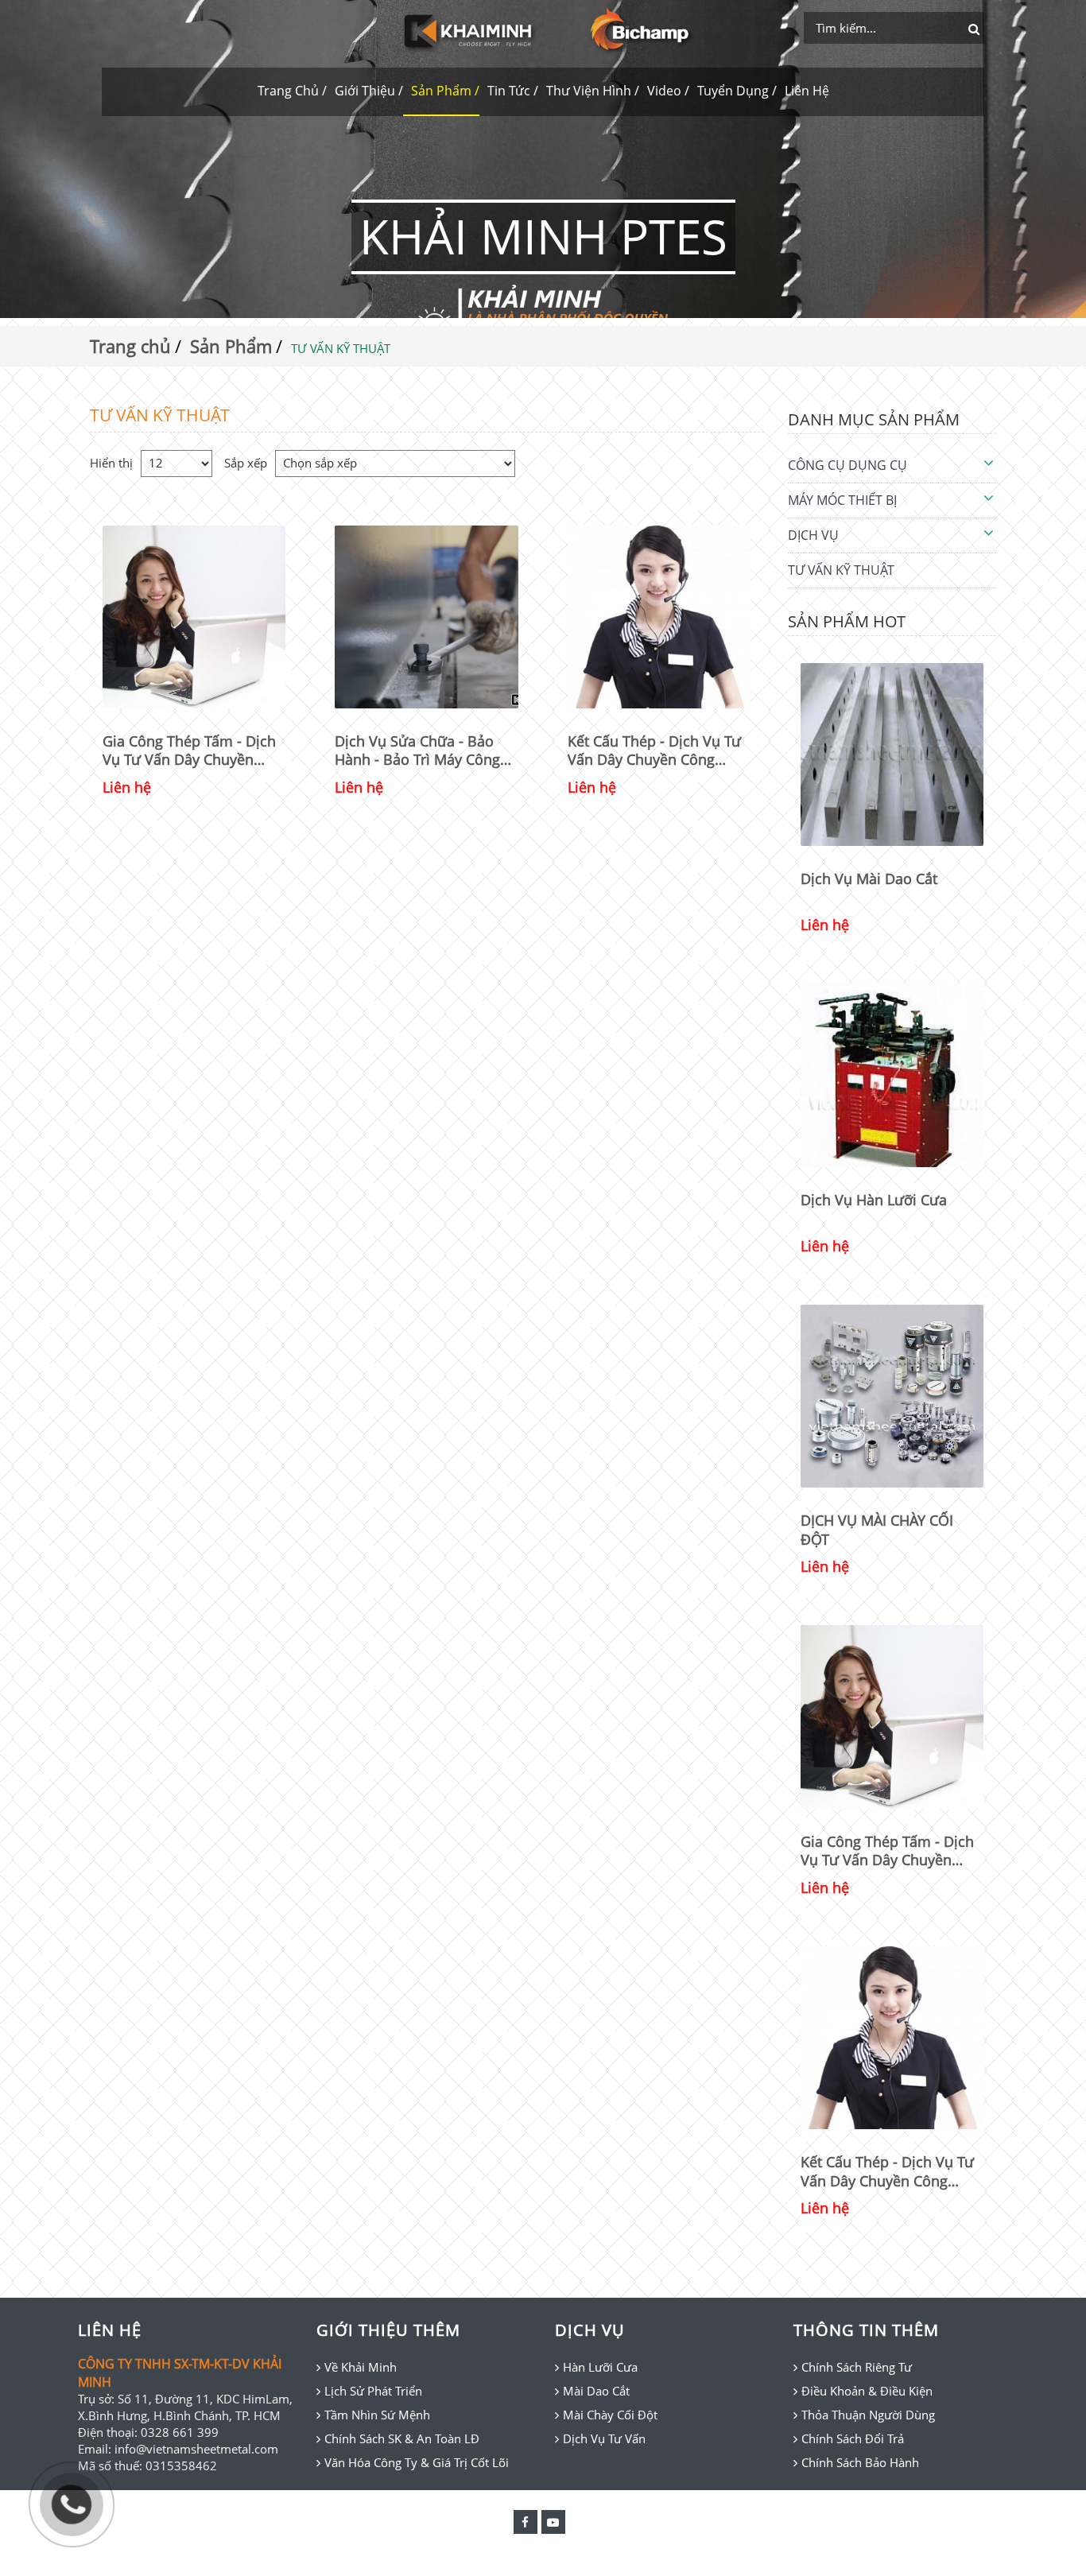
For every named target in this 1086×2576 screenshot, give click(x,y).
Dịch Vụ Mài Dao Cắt (869, 879)
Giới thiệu (365, 91)
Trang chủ (288, 91)
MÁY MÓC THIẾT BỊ (842, 500)
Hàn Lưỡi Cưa (600, 2367)
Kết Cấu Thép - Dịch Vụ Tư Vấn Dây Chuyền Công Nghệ (654, 751)
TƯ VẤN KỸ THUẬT (841, 570)
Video (664, 91)
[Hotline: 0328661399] (72, 2504)
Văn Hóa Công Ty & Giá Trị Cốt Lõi (417, 2462)
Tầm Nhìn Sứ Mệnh (377, 2415)
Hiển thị (111, 463)
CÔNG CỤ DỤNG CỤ (847, 465)
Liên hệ (807, 91)
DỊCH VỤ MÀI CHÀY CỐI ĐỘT (877, 1529)
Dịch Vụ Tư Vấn (604, 2438)
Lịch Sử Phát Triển (373, 2391)
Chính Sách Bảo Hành (860, 2462)
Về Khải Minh (361, 2367)
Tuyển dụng (733, 91)
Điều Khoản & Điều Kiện (867, 2391)
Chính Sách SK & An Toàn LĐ (402, 2438)
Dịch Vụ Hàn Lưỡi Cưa (874, 1200)
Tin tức (509, 91)
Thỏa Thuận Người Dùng (868, 2415)
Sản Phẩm (441, 91)
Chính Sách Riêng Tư (857, 2367)
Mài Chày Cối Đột (610, 2415)
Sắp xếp (246, 463)
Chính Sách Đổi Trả (853, 2438)
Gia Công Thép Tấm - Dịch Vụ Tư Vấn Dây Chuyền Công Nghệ (189, 751)
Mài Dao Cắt (596, 2391)
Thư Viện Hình (589, 91)
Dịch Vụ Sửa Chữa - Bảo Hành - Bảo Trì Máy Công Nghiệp (417, 751)
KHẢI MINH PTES (543, 236)
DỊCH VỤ (813, 535)
